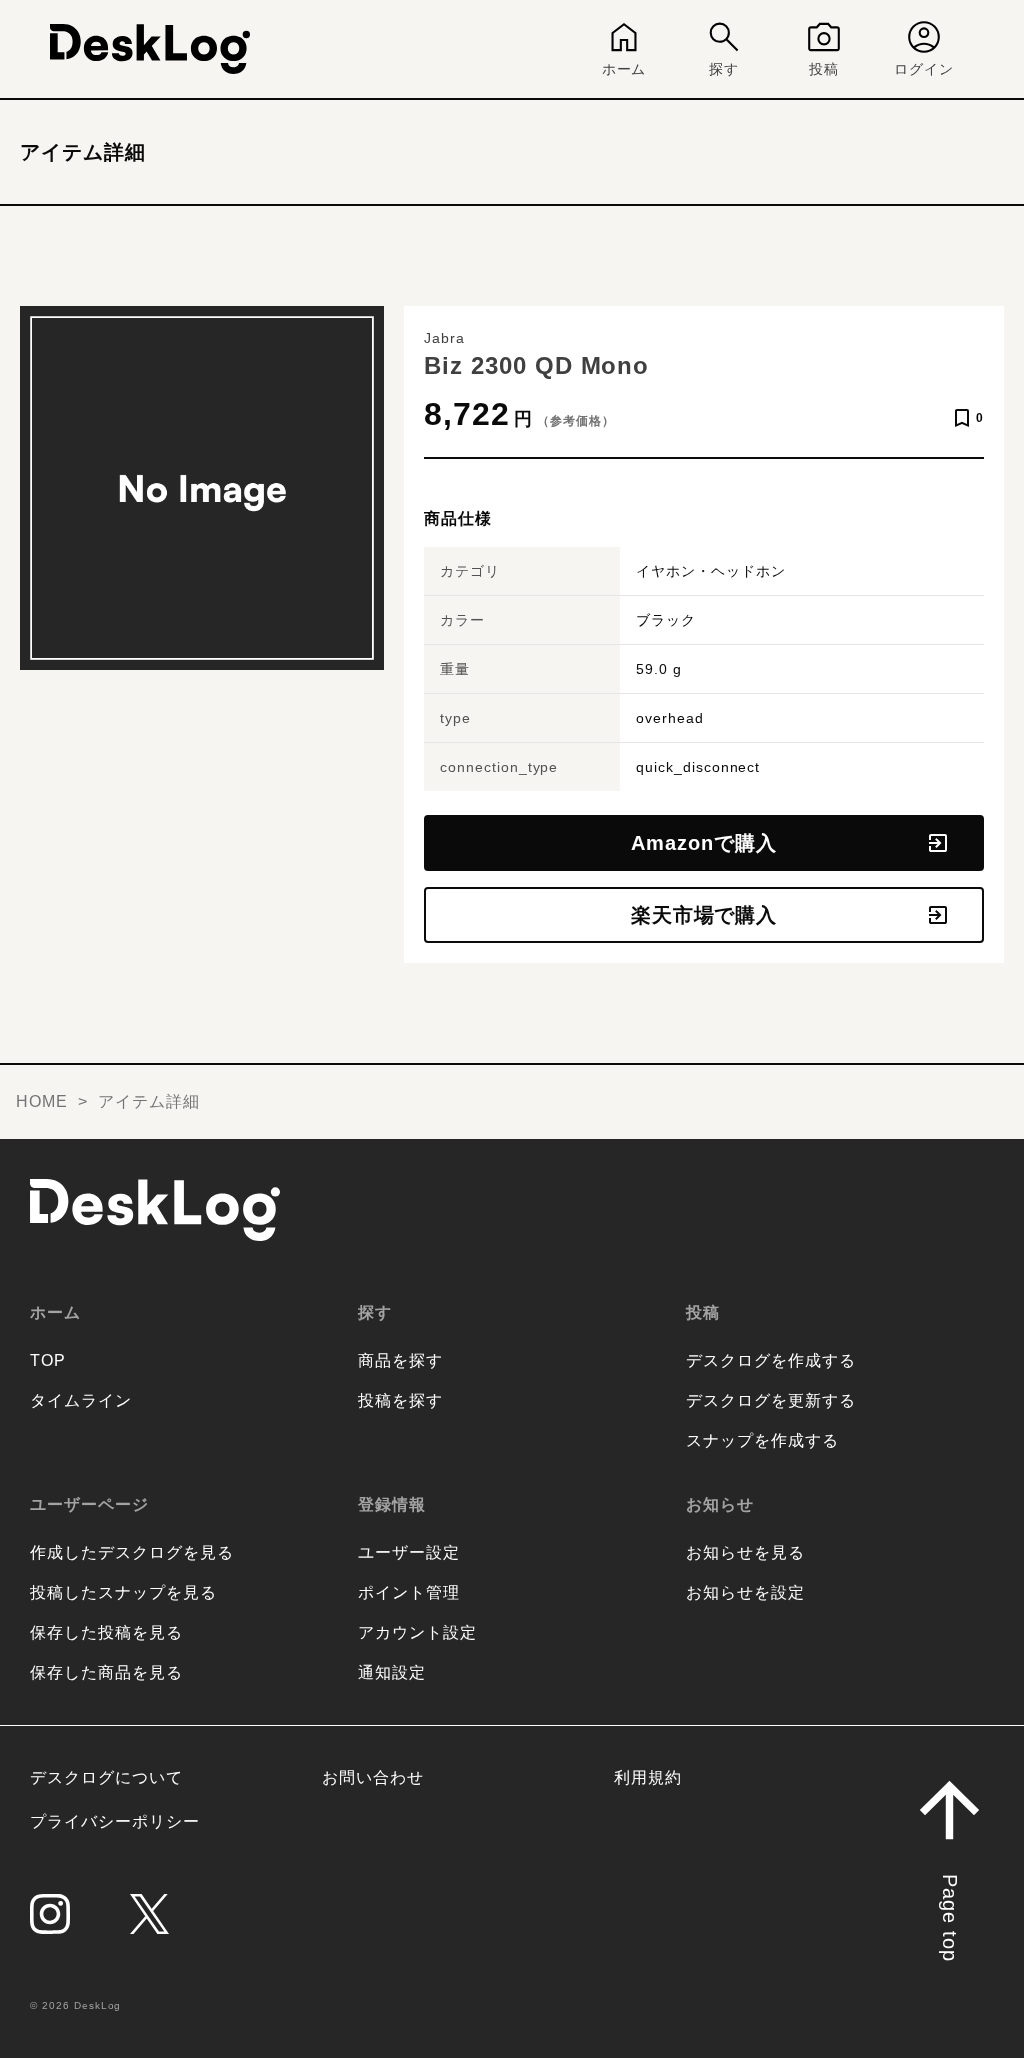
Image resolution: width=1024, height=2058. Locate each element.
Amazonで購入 (704, 843)
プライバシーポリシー (115, 1821)
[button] (949, 1892)
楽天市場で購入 (704, 915)
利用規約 (648, 1777)
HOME (42, 1101)
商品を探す (400, 1360)
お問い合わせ (373, 1777)
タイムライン (81, 1400)
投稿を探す (400, 1400)
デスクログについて (106, 1777)
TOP (48, 1360)
